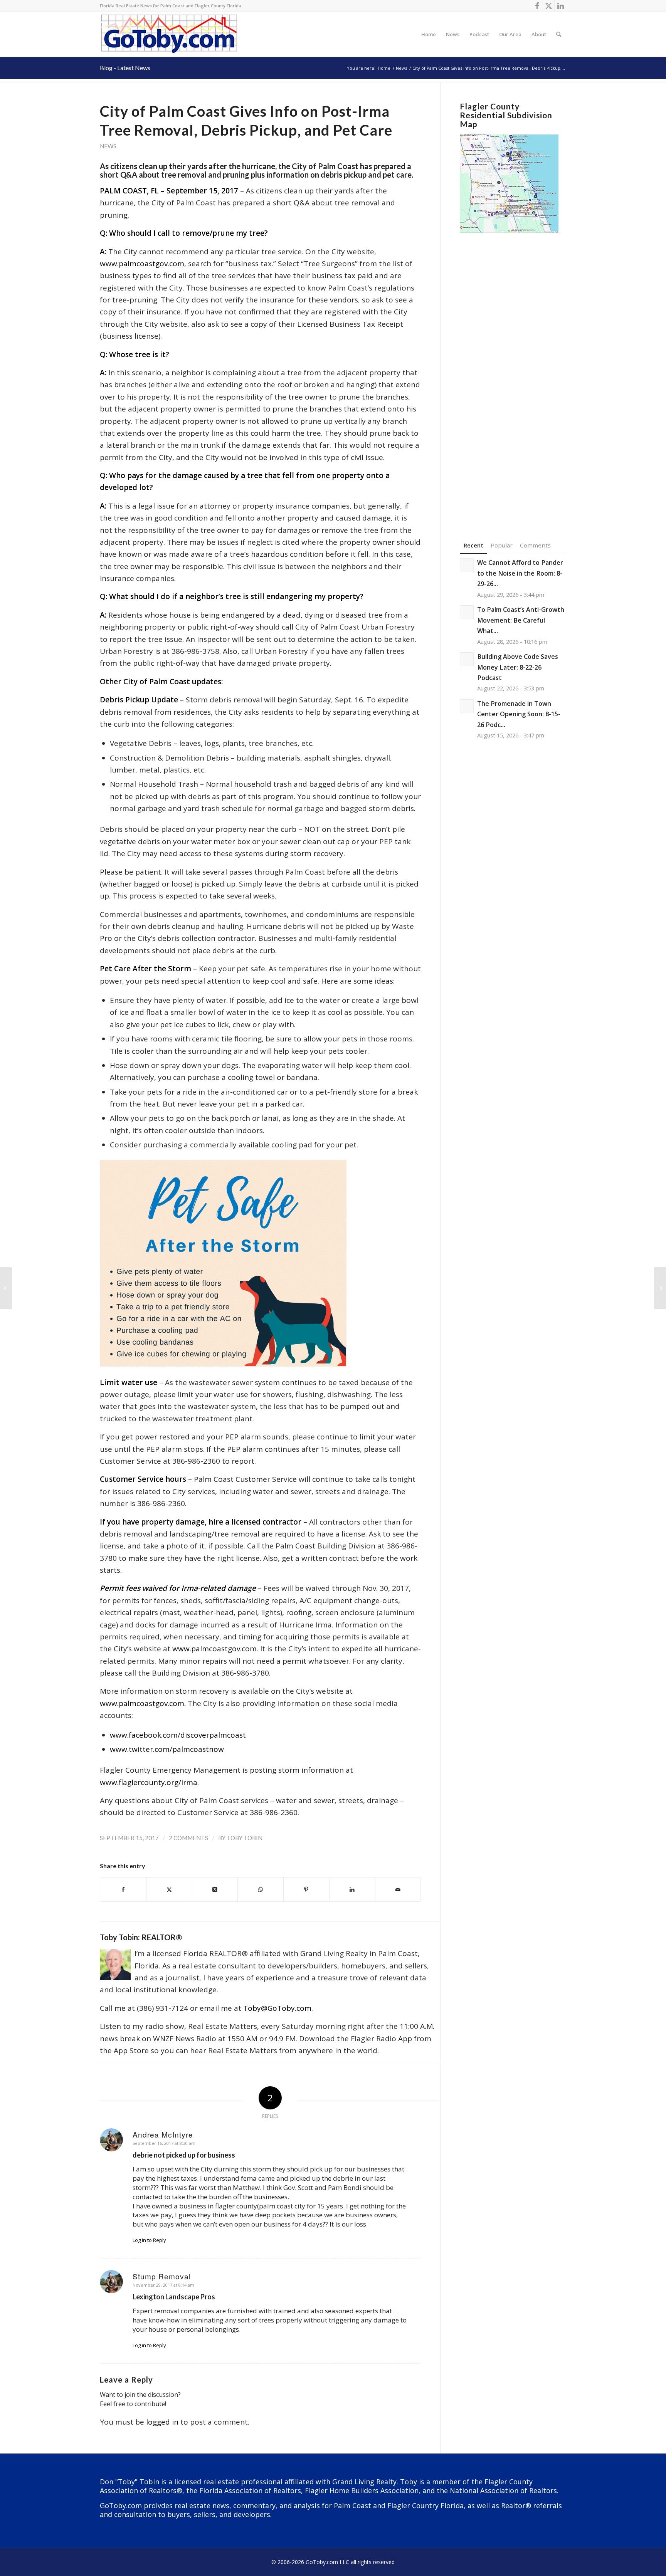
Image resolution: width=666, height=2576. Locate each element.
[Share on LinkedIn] (352, 1889)
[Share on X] (169, 1889)
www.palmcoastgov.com (142, 264)
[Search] (559, 34)
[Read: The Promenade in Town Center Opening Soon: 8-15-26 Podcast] (467, 706)
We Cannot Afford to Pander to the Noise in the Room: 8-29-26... (520, 573)
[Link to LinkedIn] (560, 6)
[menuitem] (429, 34)
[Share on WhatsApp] (261, 1889)
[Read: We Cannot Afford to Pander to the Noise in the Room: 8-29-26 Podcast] (467, 565)
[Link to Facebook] (537, 6)
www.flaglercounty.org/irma (149, 1782)
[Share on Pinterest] (306, 1889)
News (108, 146)
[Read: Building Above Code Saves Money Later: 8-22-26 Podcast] (467, 659)
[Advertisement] (513, 375)
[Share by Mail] (398, 1889)
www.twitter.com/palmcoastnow (167, 1749)
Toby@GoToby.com (277, 2008)
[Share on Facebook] (123, 1889)
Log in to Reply (149, 2240)
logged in (162, 2422)
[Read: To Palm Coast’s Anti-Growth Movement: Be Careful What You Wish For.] (467, 612)
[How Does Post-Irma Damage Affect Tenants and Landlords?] (6, 1288)
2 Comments (188, 1838)
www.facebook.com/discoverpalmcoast (178, 1735)
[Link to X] (549, 6)
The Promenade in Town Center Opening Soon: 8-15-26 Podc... (519, 714)
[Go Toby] (170, 34)
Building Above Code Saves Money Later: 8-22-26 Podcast (518, 667)
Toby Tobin (245, 1838)
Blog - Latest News (125, 68)
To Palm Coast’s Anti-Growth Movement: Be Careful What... (521, 620)
